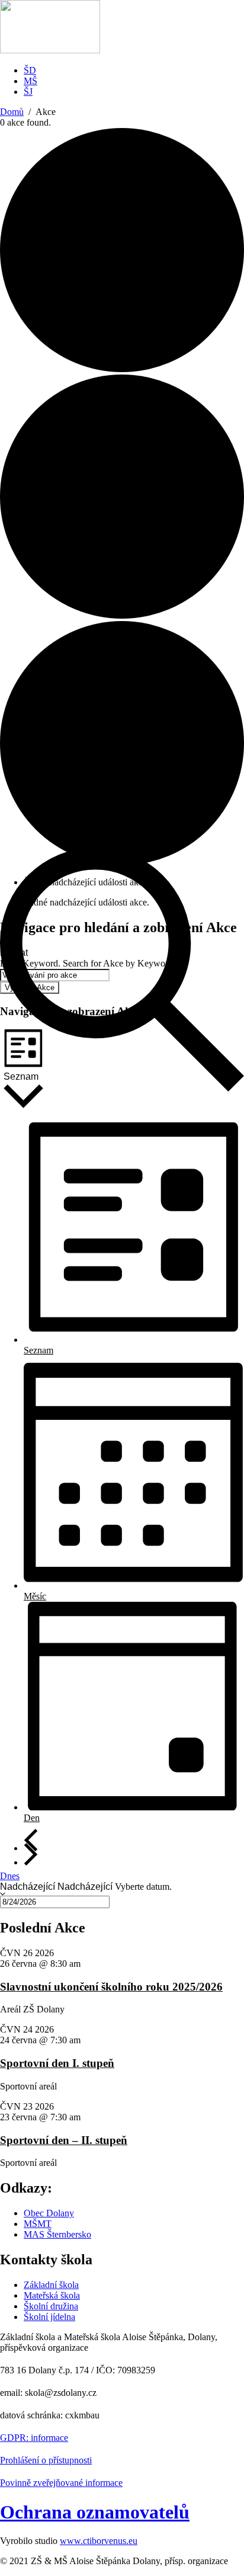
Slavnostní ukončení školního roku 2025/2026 (111, 1987)
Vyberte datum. (143, 1887)
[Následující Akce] (31, 1854)
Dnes (10, 1876)
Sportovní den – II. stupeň (64, 2140)
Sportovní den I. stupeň (57, 2063)
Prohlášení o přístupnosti (46, 2460)
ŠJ (28, 92)
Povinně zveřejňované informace (61, 2483)
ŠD (30, 70)
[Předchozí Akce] (31, 1840)
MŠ (30, 81)
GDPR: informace (34, 2438)
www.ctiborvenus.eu (99, 2541)
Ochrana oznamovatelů (95, 2512)
